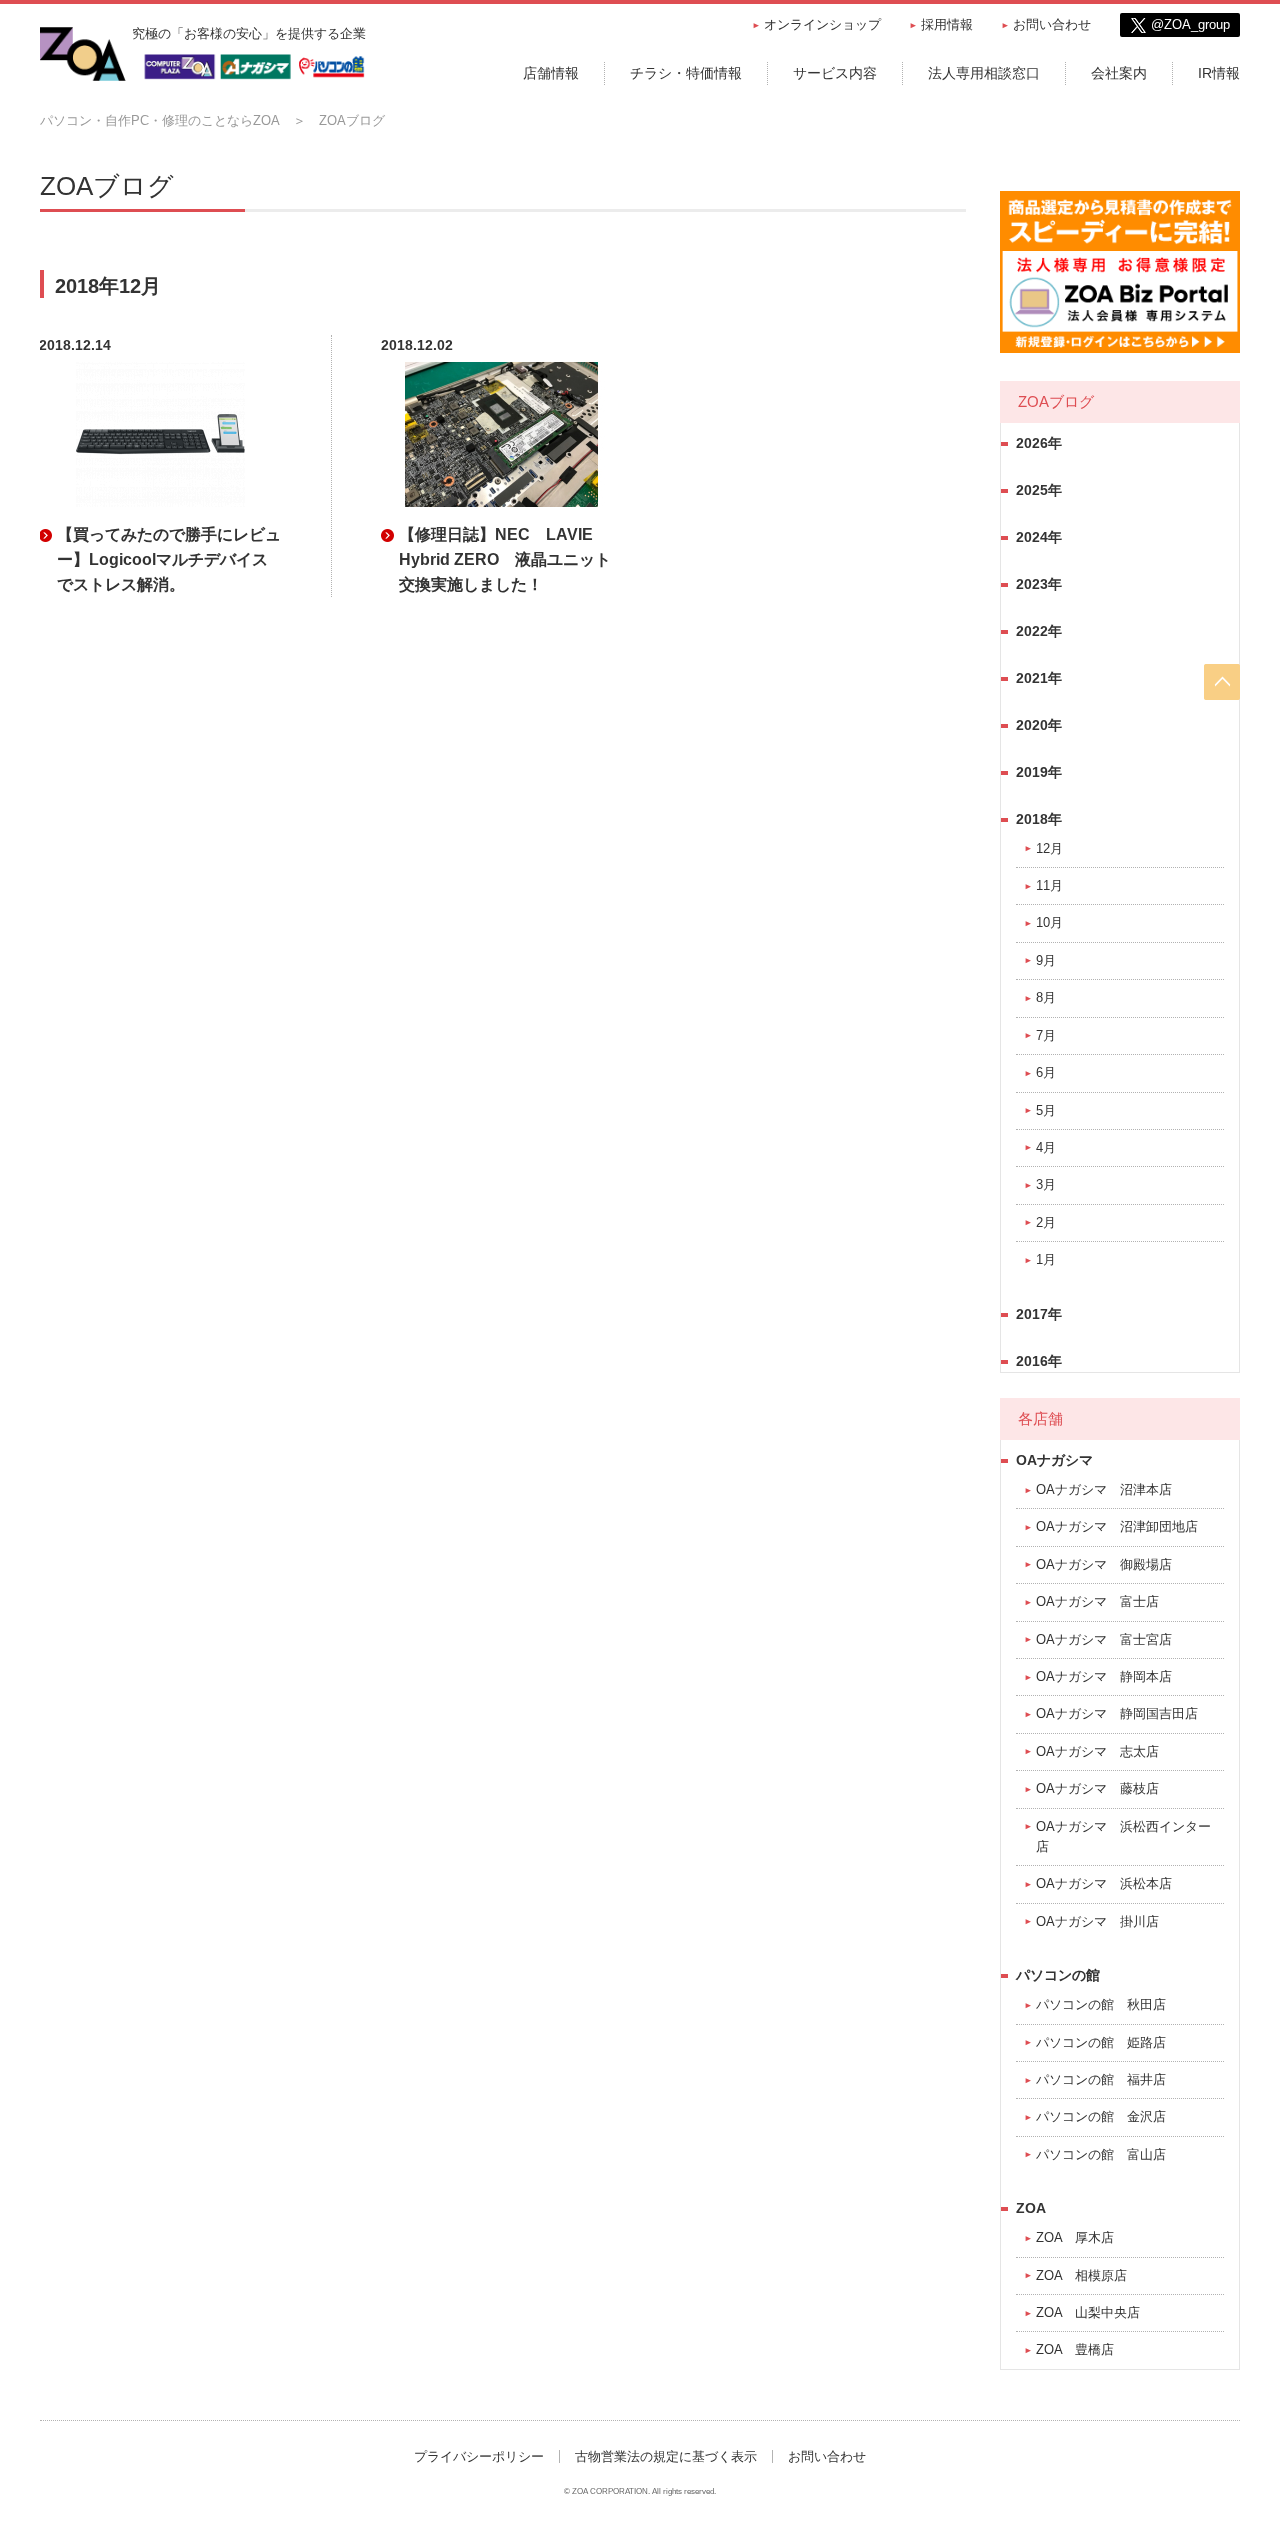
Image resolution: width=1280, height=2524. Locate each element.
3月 (1046, 1184)
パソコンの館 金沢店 (1101, 2116)
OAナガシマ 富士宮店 (1104, 1639)
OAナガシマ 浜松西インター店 (1123, 1836)
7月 (1046, 1035)
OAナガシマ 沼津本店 (1104, 1489)
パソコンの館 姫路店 (1101, 2042)
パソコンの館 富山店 (1101, 2154)
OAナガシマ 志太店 (1097, 1751)
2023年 (1039, 584)
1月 (1046, 1259)
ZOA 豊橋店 (1075, 2349)
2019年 (1039, 772)
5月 (1046, 1110)
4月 (1046, 1147)
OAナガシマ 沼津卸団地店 (1117, 1526)
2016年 (1039, 1361)
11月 (1049, 885)
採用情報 (947, 24)
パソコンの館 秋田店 (1101, 2004)
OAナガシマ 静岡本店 (1104, 1676)
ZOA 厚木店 (1075, 2237)
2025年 (1039, 490)
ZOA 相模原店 (1081, 2275)
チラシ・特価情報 (686, 73)
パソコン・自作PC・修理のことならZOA (160, 120)
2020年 (1039, 725)
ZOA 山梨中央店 (1088, 2312)
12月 (1049, 848)
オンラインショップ (822, 24)
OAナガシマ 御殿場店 (1104, 1564)
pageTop (1222, 682)
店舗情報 (551, 73)
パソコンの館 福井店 (1101, 2079)
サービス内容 (835, 73)
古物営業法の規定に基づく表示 (666, 2456)
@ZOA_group (1190, 24)
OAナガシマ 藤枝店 (1097, 1788)
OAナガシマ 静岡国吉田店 (1117, 1713)
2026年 (1039, 443)
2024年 (1039, 537)
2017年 (1039, 1314)
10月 (1049, 922)
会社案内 (1119, 73)
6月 (1046, 1072)
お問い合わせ (1052, 24)
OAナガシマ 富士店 (1097, 1601)
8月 (1046, 997)
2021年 (1039, 678)
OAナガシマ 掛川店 (1097, 1921)
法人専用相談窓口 (984, 73)
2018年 (1039, 819)
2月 (1046, 1222)
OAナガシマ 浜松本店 (1104, 1883)
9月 (1046, 960)
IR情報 (1219, 73)
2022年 (1039, 631)
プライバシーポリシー (479, 2456)
